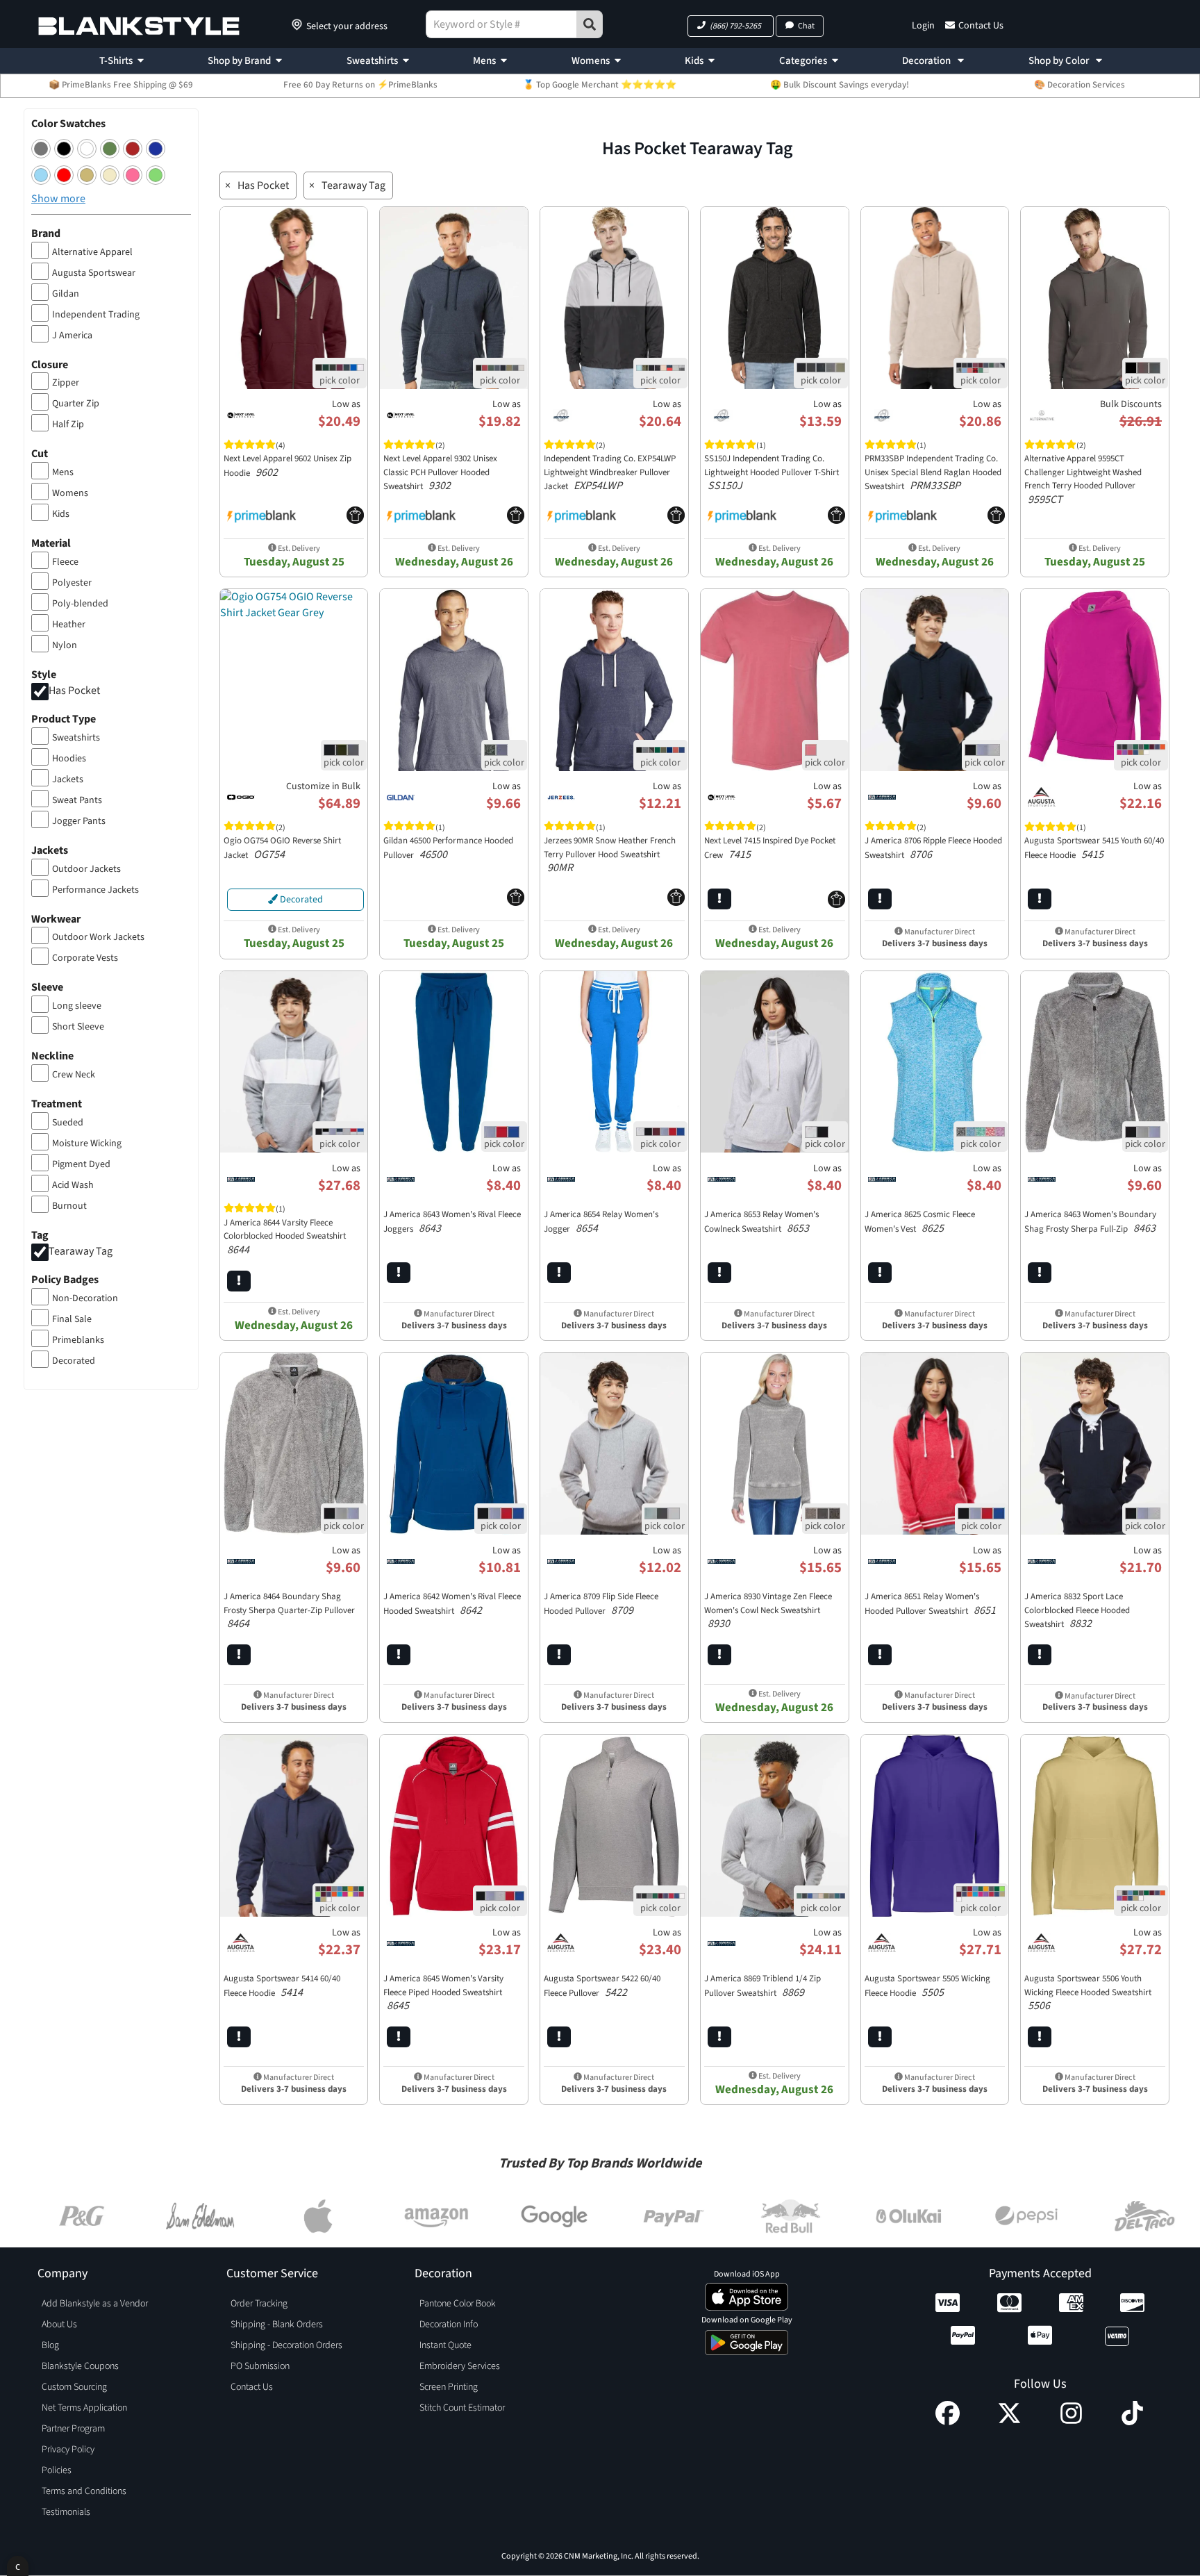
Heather (69, 625)
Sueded (68, 1123)
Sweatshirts (372, 61)
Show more (58, 199)
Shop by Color (1060, 61)
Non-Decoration (85, 1298)
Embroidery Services (460, 2366)
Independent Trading (96, 315)
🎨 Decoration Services (1080, 85)
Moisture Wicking (87, 1143)
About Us (59, 2325)
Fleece (65, 562)
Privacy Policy (68, 2450)
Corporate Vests (85, 958)
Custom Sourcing (74, 2387)
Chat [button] (806, 26)
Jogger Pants (79, 821)
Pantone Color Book (458, 2304)
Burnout (69, 1206)
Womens (591, 61)
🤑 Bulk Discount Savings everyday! (840, 85)
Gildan (66, 294)
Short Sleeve (78, 1027)
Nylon (65, 645)
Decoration (927, 61)
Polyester (72, 583)
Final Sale (72, 1319)
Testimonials (66, 2512)
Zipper (66, 383)
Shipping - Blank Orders (277, 2325)
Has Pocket (74, 691)
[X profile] (1009, 2422)
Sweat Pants (77, 800)
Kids (694, 61)
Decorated (74, 1361)
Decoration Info (449, 2325)
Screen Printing (449, 2387)
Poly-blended (80, 604)
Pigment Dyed (81, 1164)
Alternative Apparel (92, 252)
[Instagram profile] (1071, 2422)
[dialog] (18, 2566)
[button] (731, 26)
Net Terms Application (84, 2408)
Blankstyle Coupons (80, 2366)
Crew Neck (74, 1075)
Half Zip (68, 424)
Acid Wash (73, 1185)
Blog (50, 2345)
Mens (484, 61)
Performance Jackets (95, 890)
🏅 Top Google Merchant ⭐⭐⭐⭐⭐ (600, 85)
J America (72, 336)
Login (923, 26)
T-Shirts (116, 61)
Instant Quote (445, 2345)
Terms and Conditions (84, 2491)
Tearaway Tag (81, 1251)
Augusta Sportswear (94, 273)
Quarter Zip (76, 404)
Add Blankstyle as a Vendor (95, 2304)
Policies (57, 2470)
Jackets (68, 779)
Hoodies (69, 759)
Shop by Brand (239, 61)
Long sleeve (77, 1006)
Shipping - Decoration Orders (286, 2345)
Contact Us (981, 26)
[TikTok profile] (1132, 2422)
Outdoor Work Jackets (98, 937)
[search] (590, 24)
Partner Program (73, 2429)
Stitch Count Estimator (462, 2408)
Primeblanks (78, 1340)
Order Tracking (259, 2304)
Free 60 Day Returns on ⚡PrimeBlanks (360, 85)
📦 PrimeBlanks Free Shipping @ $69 (121, 85)
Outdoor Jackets (86, 869)
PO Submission (260, 2366)
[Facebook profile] (948, 2422)
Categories (803, 61)
